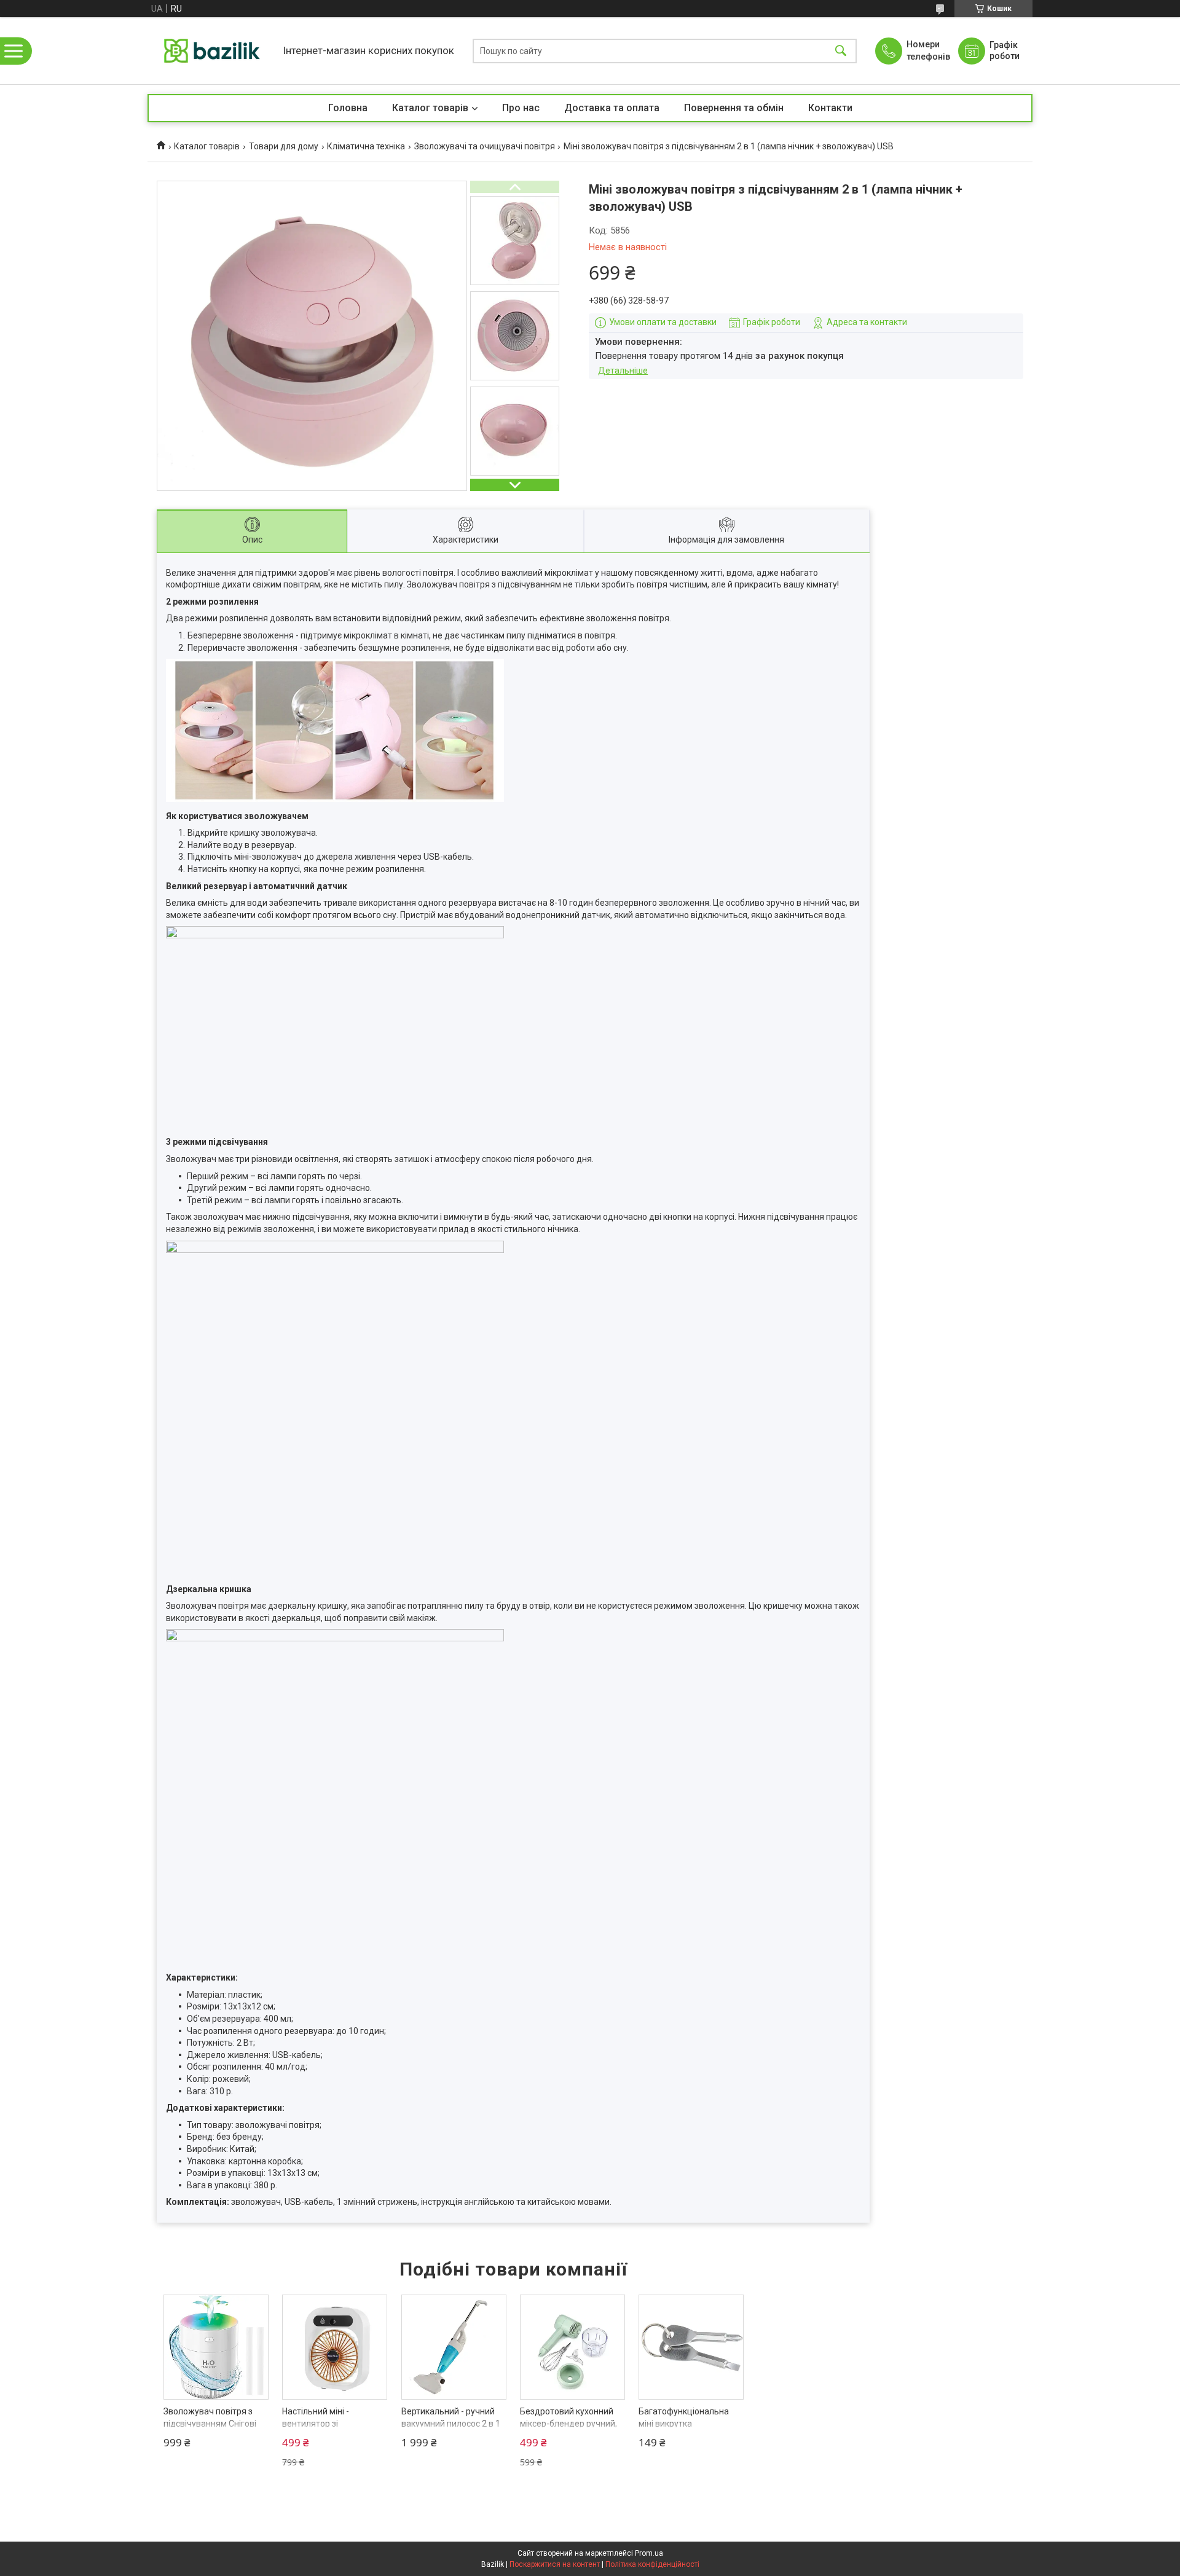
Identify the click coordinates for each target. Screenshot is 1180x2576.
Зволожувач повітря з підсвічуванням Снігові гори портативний (210, 2423)
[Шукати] (841, 51)
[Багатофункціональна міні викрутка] (691, 2347)
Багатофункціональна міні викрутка (684, 2417)
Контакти (830, 108)
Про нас (521, 108)
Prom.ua (649, 2553)
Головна (348, 108)
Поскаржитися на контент (555, 2564)
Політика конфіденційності (652, 2564)
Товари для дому (284, 146)
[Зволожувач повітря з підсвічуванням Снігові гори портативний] (216, 2347)
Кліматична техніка (366, 146)
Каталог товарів (430, 108)
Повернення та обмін (734, 108)
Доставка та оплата (612, 108)
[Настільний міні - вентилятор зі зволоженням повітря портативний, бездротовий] (335, 2347)
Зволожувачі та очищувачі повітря (485, 146)
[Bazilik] (212, 51)
